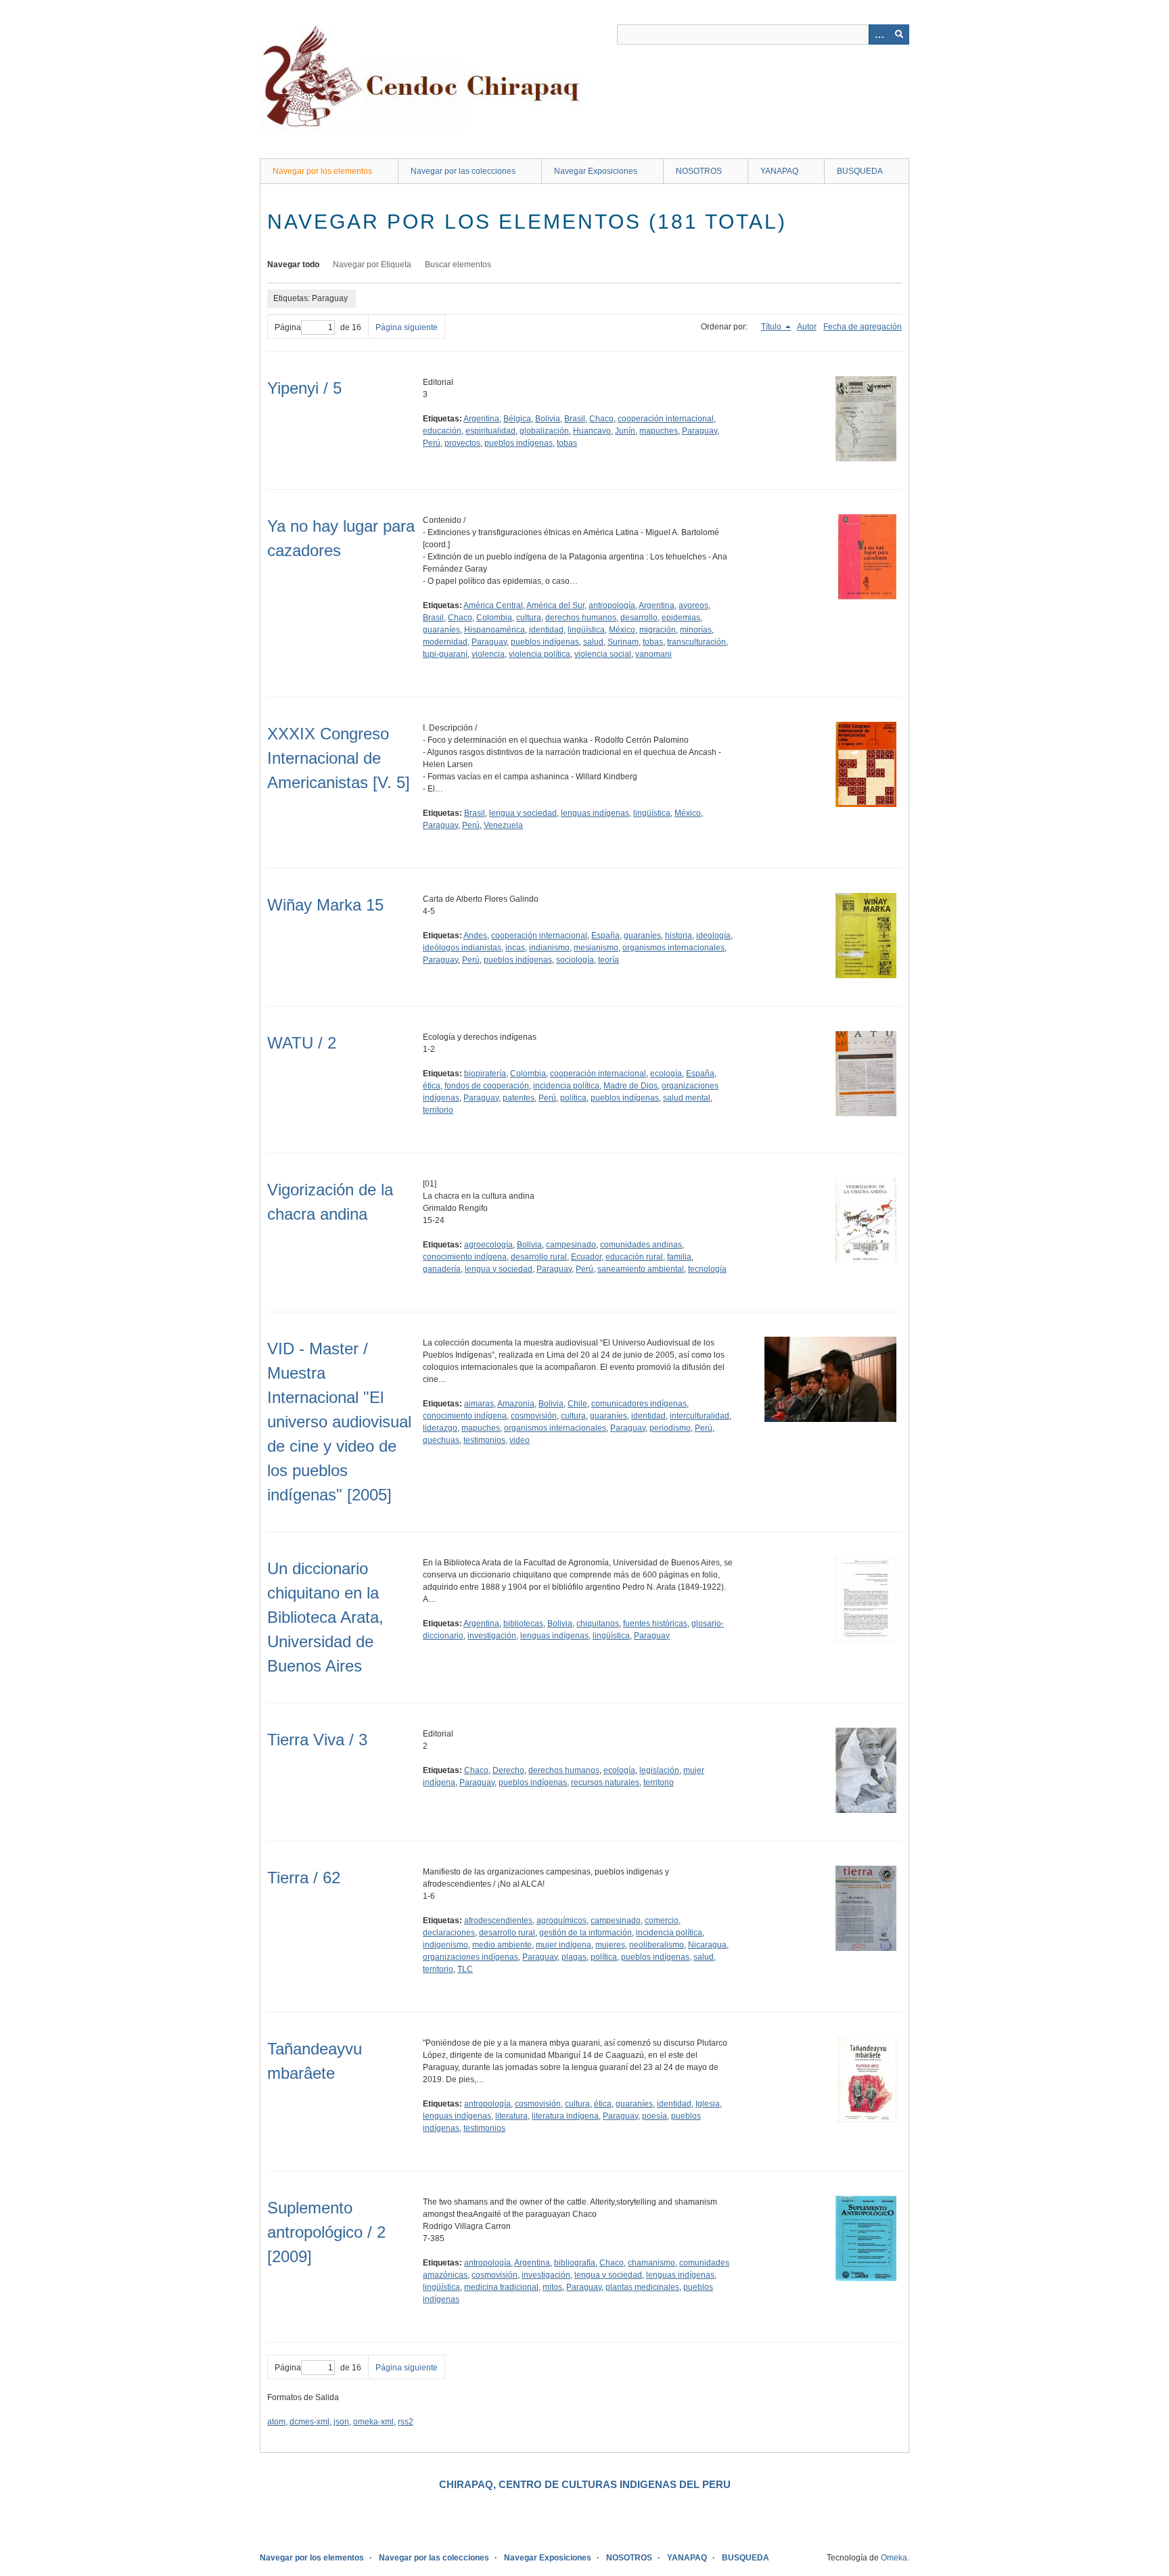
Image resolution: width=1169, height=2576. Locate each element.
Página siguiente (407, 327)
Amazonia (516, 1404)
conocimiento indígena (465, 1257)
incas (515, 948)
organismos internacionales (673, 948)
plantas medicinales (642, 2287)
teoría (609, 960)
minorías (696, 630)
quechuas (441, 1440)
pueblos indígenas (519, 443)
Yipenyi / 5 (304, 388)
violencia (488, 654)
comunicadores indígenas (639, 1404)
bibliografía (575, 2263)
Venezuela (503, 825)
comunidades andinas (641, 1245)
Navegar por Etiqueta (372, 264)
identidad (546, 630)
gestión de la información (586, 1933)
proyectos (462, 443)
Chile (577, 1404)
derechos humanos (581, 618)
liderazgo (440, 1428)
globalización (544, 431)
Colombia (494, 618)
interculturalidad (700, 1416)
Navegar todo (293, 264)
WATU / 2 (302, 1043)
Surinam (623, 642)
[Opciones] (879, 34)
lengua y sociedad (523, 813)
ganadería (442, 1269)
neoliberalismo (657, 1945)
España (605, 936)
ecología (666, 1074)
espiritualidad (490, 431)
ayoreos (693, 605)
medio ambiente (502, 1945)
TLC (465, 1969)
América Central (493, 605)
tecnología (707, 1269)
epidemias (681, 618)
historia (679, 936)
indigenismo (445, 1945)
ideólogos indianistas (462, 948)
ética (432, 1086)
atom (276, 2422)
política (573, 1098)
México (622, 630)
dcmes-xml (310, 2422)
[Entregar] (899, 34)
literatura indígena (565, 2116)
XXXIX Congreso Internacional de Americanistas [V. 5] (339, 758)
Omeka (894, 2558)
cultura (529, 618)
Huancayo (592, 431)
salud (593, 642)
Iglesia (708, 2104)
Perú (432, 443)
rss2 (406, 2422)
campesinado (571, 1245)
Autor (807, 327)
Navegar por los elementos (322, 171)
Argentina (481, 419)
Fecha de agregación (863, 327)
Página (288, 327)
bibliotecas (523, 1624)
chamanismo (651, 2263)
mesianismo (596, 948)
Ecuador (586, 1257)
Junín (625, 431)
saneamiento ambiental (641, 1269)
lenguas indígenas (595, 813)
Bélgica (517, 419)
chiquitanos (598, 1624)
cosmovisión (534, 1416)
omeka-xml (373, 2422)
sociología (575, 960)
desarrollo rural (539, 1257)
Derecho (508, 1770)
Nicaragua (707, 1945)
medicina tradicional (501, 2287)
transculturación (696, 642)
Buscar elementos (458, 264)
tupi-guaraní (445, 654)
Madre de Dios (631, 1086)
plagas (574, 1957)
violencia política (540, 654)
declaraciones (449, 1933)
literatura (511, 2116)
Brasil (575, 419)
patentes (519, 1098)
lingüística (586, 630)
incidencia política (566, 1086)
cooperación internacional (666, 419)
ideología (713, 936)
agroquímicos (561, 1920)
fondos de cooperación (487, 1086)
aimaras (479, 1404)
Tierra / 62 (304, 1878)
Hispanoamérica (495, 630)
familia (679, 1257)
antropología (612, 605)
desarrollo (639, 618)
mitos (552, 2287)
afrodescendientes (498, 1920)
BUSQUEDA (860, 171)
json (341, 2422)
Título (772, 327)
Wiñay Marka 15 (325, 905)
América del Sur (555, 605)
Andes (475, 936)
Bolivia (548, 419)
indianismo (549, 948)
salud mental (687, 1098)
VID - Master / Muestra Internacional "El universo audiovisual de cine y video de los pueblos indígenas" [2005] (339, 1422)
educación (442, 431)
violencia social (603, 654)
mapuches (659, 431)
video (520, 1440)
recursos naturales (605, 1782)
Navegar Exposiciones (596, 171)
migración (658, 630)
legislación (659, 1770)
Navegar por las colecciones (463, 171)
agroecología (488, 1245)
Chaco (601, 419)
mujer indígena (564, 1945)
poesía (655, 2116)
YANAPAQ (779, 171)
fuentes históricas (655, 1624)
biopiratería (485, 1074)
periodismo (670, 1428)
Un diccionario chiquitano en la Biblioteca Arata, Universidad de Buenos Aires (325, 1617)
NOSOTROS (699, 171)
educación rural (634, 1257)
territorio (438, 1110)
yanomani (654, 654)
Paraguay (700, 431)
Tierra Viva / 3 (317, 1740)
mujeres (610, 1945)
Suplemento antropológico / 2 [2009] (326, 2232)
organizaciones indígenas (471, 1957)
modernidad (445, 642)
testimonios (484, 1440)
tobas (567, 443)
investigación (492, 1636)
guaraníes (441, 630)
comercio (662, 1920)
